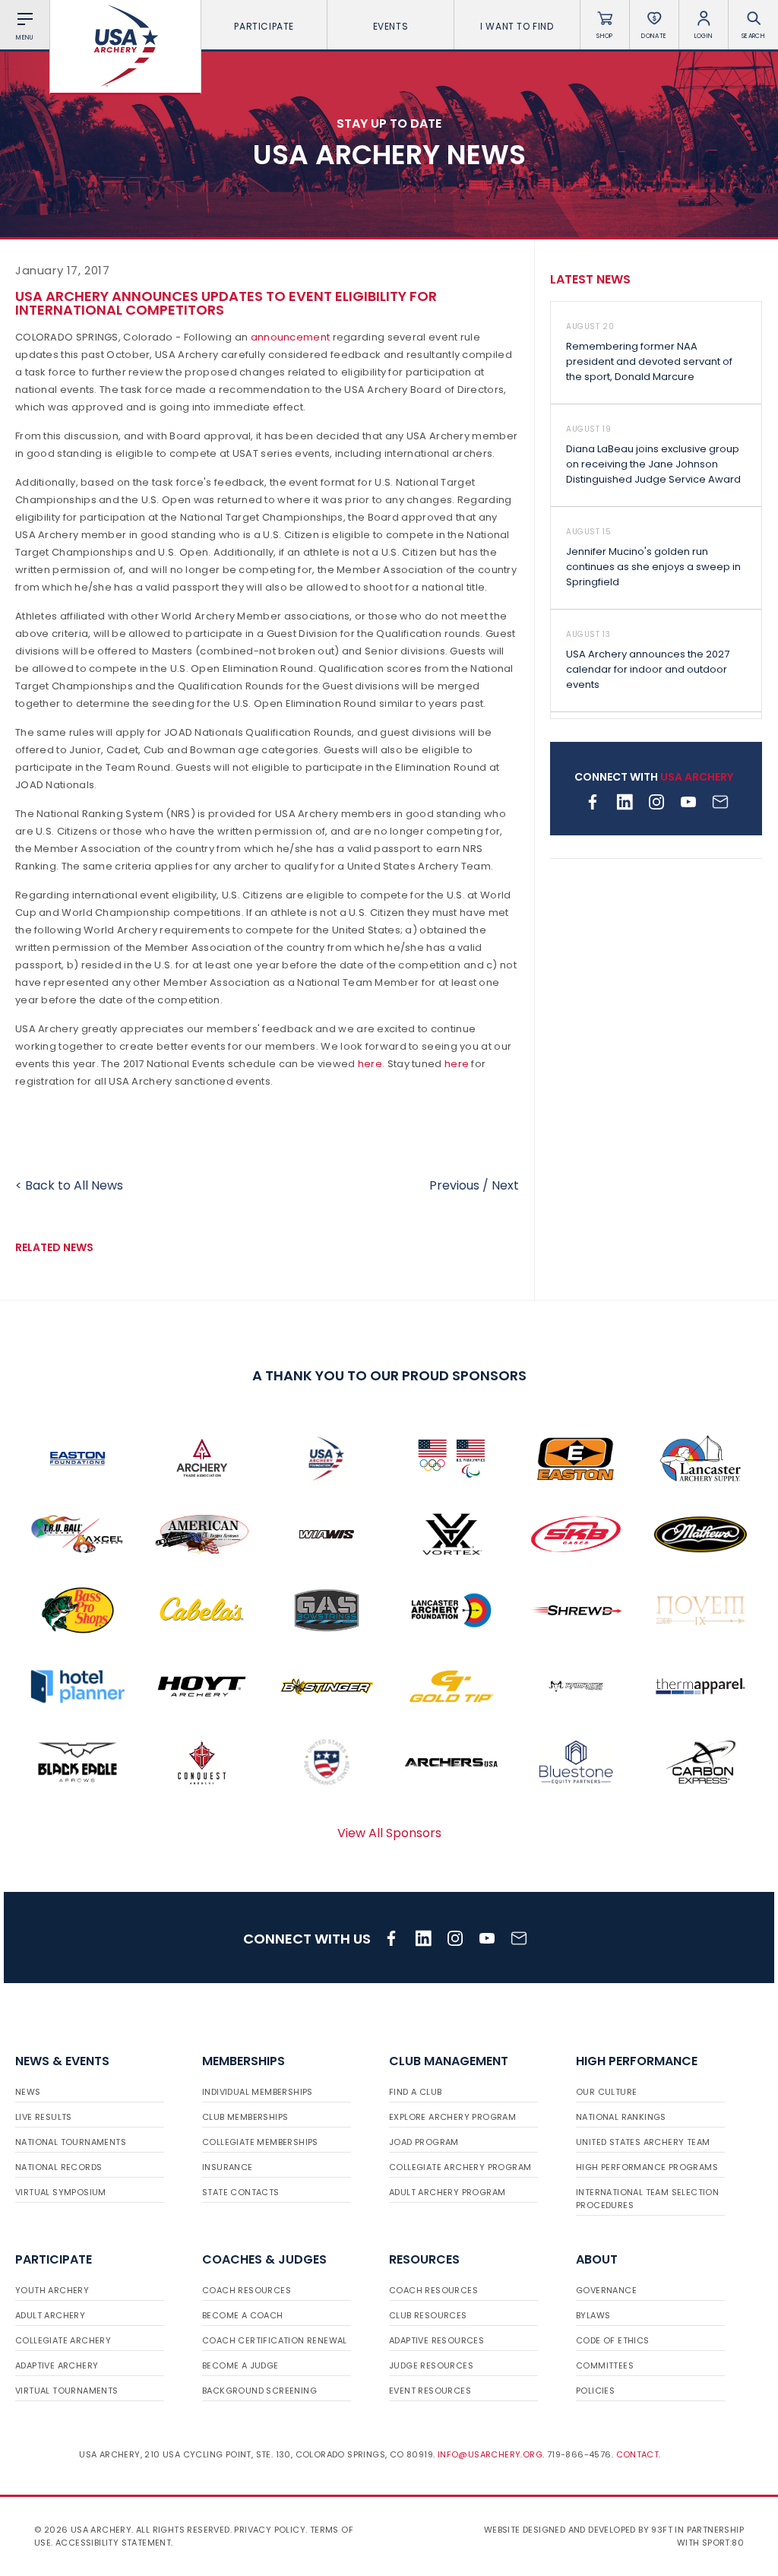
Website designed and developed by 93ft (578, 2530)
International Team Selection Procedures (647, 2199)
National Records (59, 2167)
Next (505, 1185)
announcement (291, 337)
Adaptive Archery (57, 2365)
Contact (638, 2454)
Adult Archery (50, 2315)
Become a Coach (243, 2315)
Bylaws (593, 2315)
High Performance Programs (647, 2167)
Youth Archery (52, 2290)
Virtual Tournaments (67, 2391)
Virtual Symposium (61, 2192)
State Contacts (241, 2192)
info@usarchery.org (490, 2454)
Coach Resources (247, 2290)
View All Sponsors (389, 1833)
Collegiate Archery (63, 2340)
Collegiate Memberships (260, 2142)
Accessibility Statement (113, 2543)
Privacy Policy (270, 2530)
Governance (606, 2290)
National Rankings (621, 2117)
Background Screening (259, 2391)
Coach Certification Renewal (275, 2340)
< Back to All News (69, 1185)
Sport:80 (723, 2543)
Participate (264, 26)
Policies (595, 2391)
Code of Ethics (613, 2340)
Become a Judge (240, 2365)
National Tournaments (71, 2142)
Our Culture (606, 2092)
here (370, 1064)
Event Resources (430, 2391)
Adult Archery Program (447, 2192)
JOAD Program (424, 2142)
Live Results (44, 2117)
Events (391, 26)
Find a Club (415, 2092)
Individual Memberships (258, 2092)
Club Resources (428, 2315)
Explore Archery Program (452, 2117)
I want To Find (517, 26)
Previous (454, 1185)
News (28, 2092)
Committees (605, 2365)
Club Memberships (245, 2117)
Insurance (228, 2167)
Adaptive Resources (436, 2340)
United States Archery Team (643, 2142)
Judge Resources (431, 2365)
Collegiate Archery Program (460, 2167)
